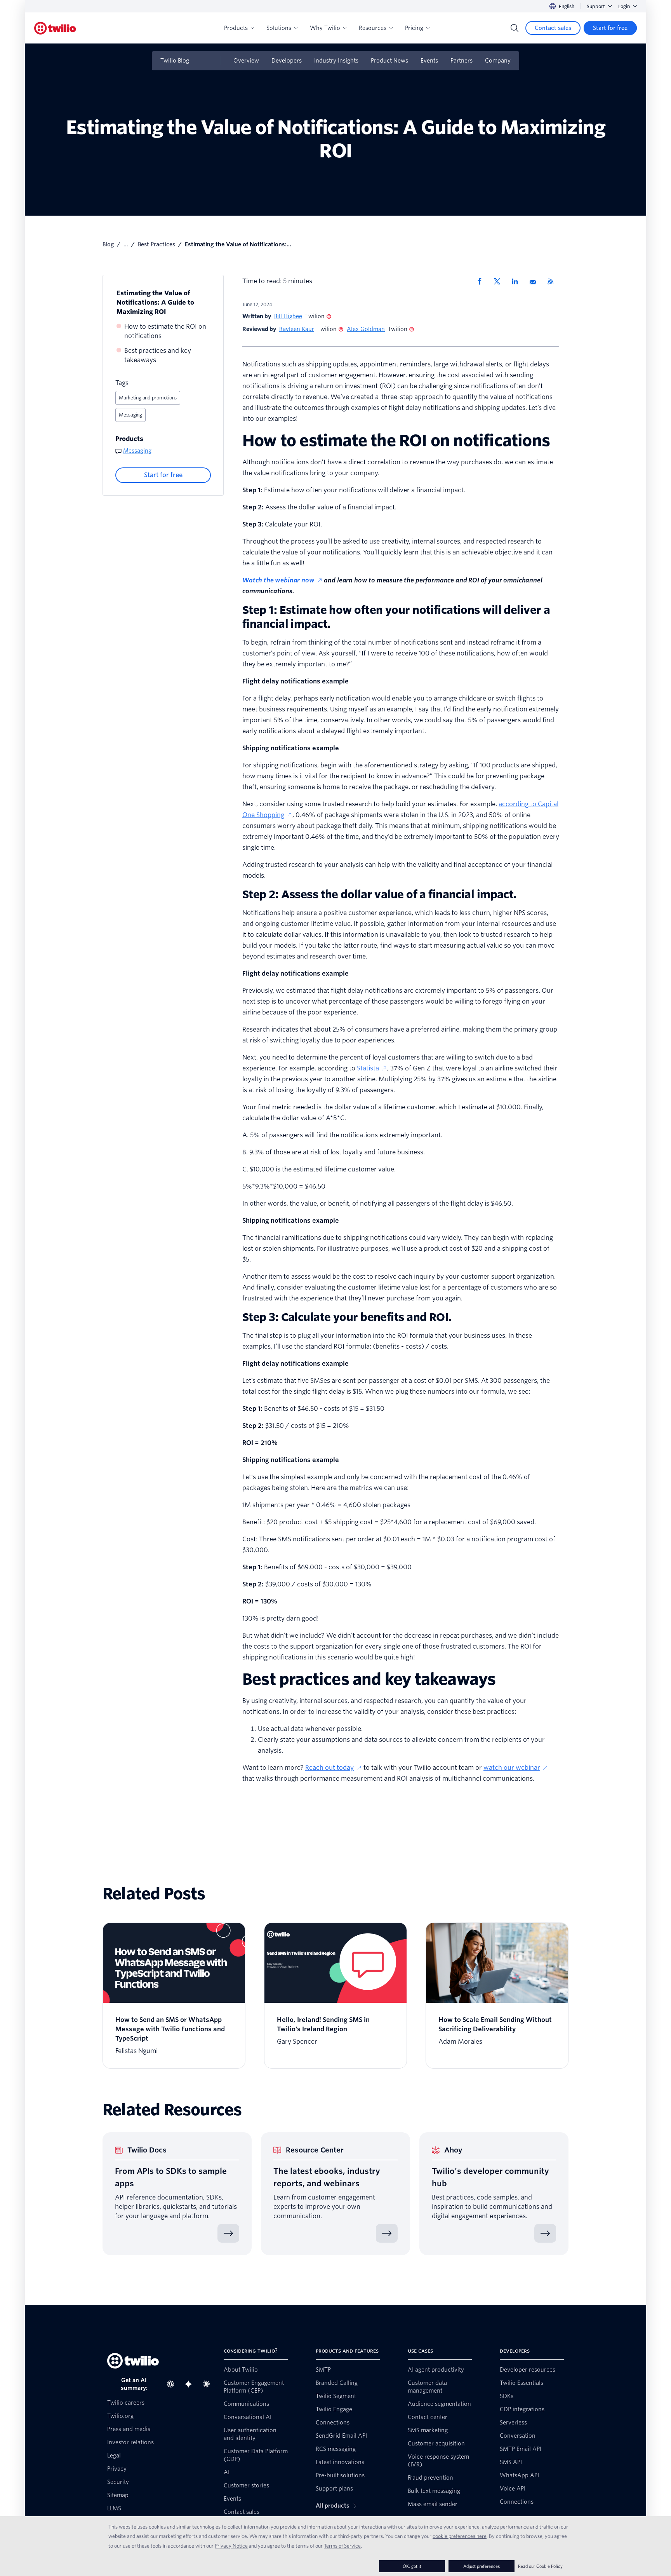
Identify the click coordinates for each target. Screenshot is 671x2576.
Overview (246, 61)
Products (236, 28)
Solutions (279, 28)
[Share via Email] (535, 281)
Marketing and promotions (148, 398)
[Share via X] (500, 281)
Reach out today (329, 1768)
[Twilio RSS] (553, 281)
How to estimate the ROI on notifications (165, 331)
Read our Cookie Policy (540, 2566)
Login (624, 6)
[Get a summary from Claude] (209, 2384)
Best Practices (156, 244)
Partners (462, 61)
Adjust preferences (482, 2566)
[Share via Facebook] (482, 281)
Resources (373, 28)
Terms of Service (342, 2546)
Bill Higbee (288, 316)
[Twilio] (55, 28)
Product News (389, 61)
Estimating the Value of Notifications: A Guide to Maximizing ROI (155, 302)
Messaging (130, 415)
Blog (108, 244)
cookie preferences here (460, 2536)
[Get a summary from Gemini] (191, 2384)
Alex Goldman (366, 329)
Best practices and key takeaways (158, 355)
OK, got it (412, 2566)
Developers (287, 61)
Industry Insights (336, 61)
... (126, 244)
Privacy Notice (231, 2546)
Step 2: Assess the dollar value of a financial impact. (380, 894)
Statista (368, 1068)
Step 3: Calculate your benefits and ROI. (347, 1317)
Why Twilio (325, 28)
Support (596, 6)
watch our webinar (512, 1768)
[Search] (515, 28)
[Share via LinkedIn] (518, 281)
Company (498, 61)
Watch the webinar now (278, 580)
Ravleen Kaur (297, 329)
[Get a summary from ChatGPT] (173, 2384)
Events (429, 61)
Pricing (414, 28)
